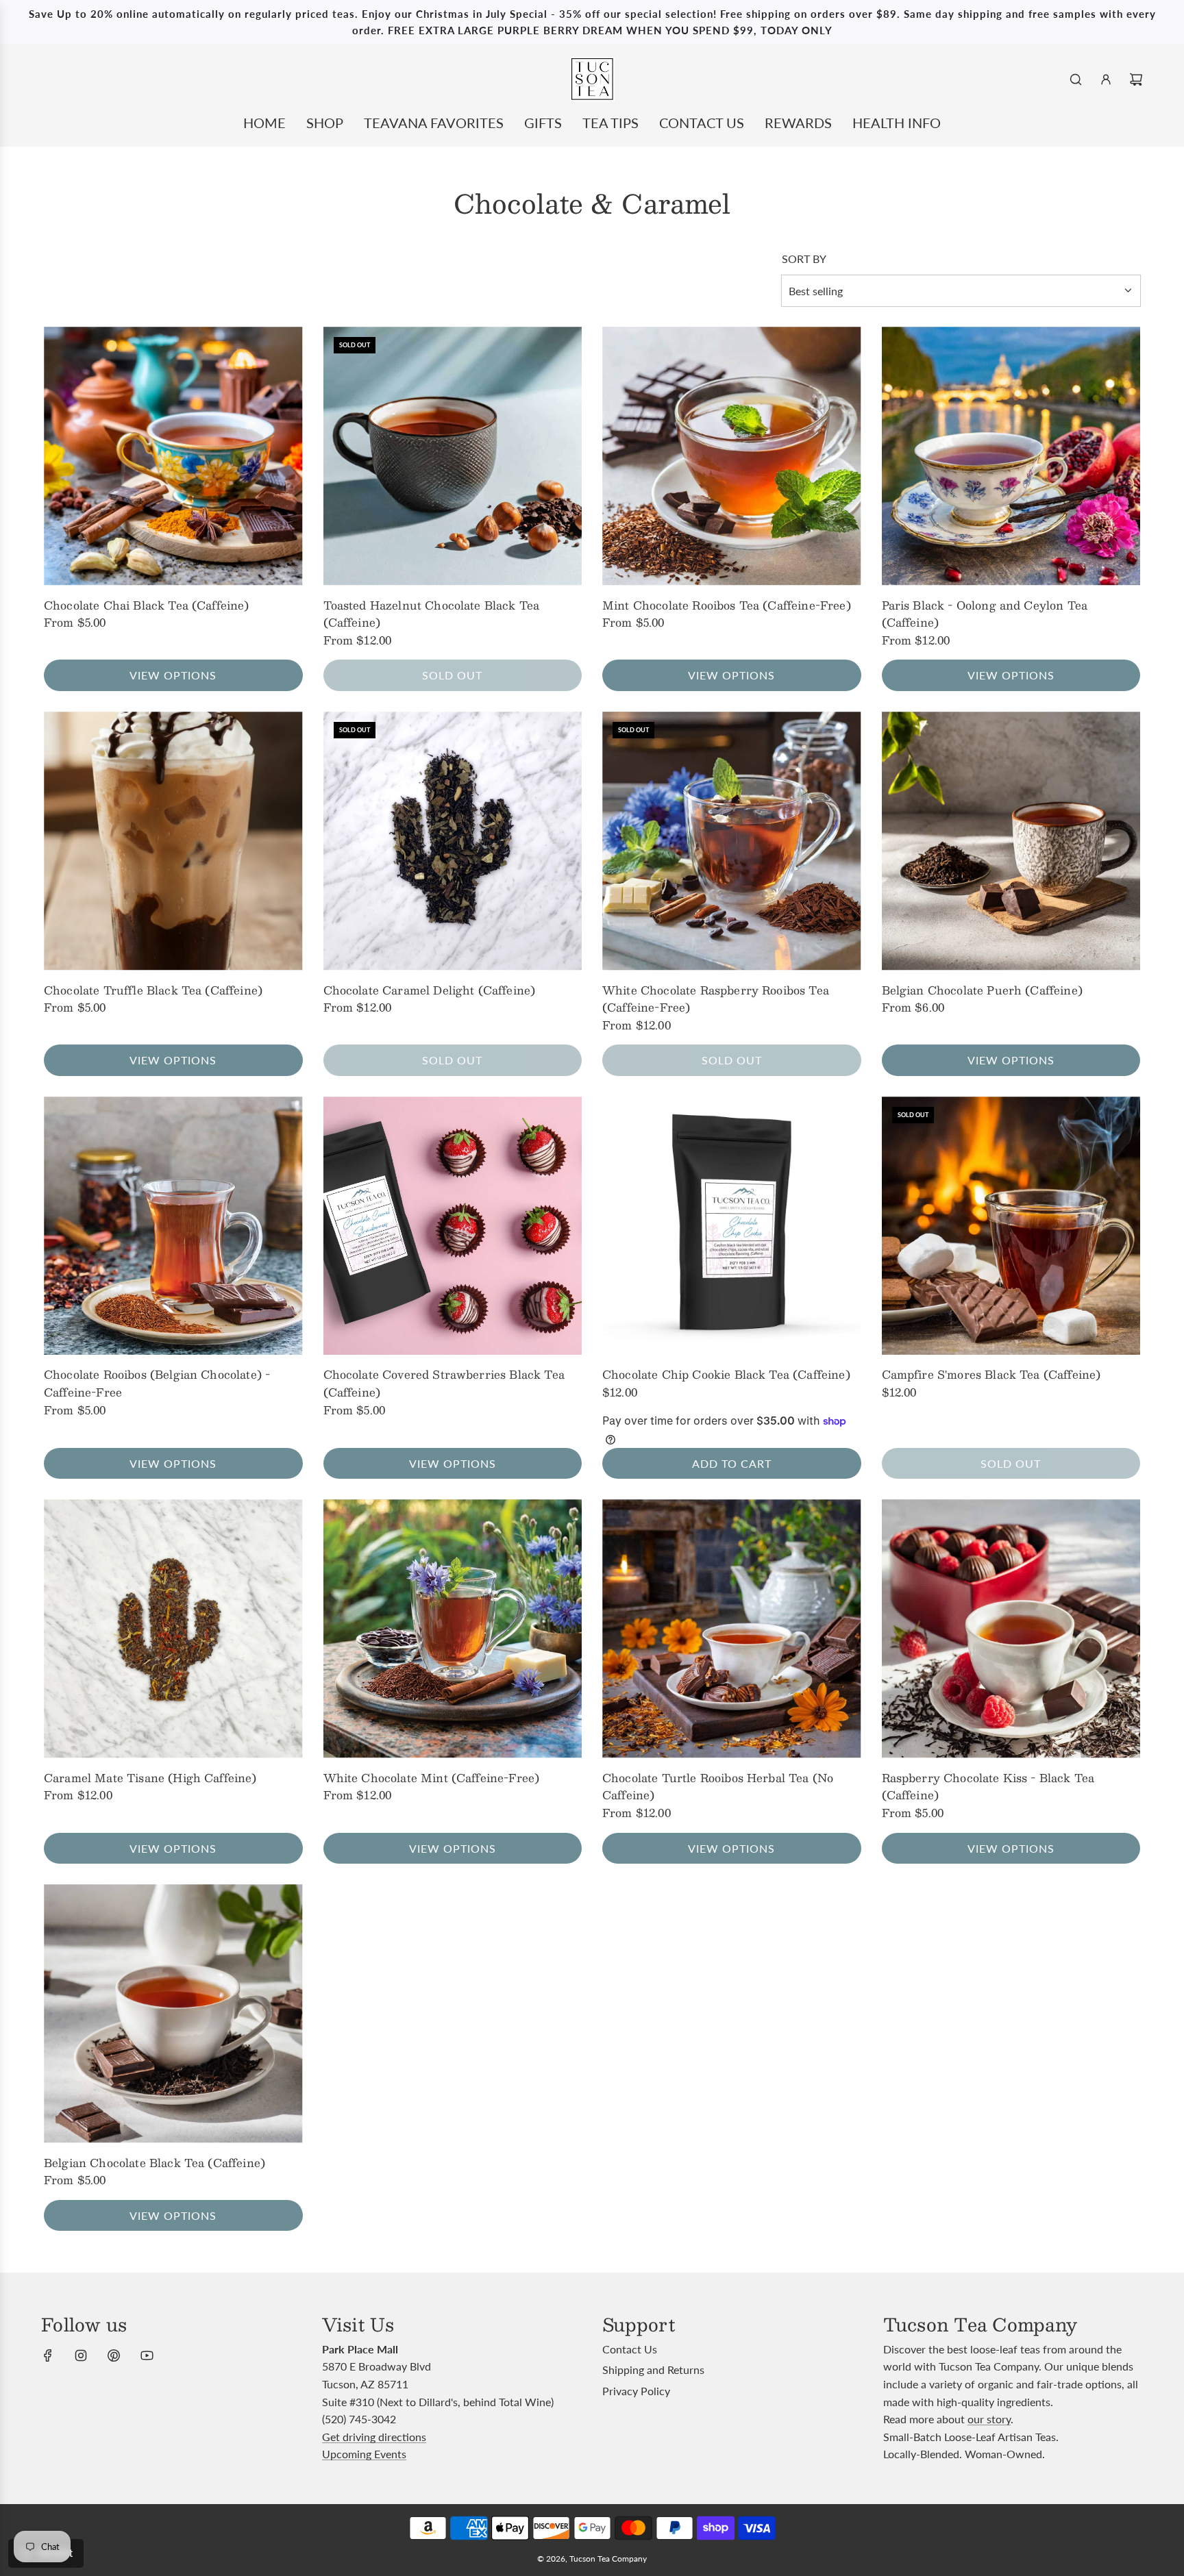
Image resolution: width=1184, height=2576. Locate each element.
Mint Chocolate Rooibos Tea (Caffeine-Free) (727, 605)
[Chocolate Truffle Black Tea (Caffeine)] (173, 841)
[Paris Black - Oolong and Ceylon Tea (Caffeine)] (1011, 456)
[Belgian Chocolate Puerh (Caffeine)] (1011, 841)
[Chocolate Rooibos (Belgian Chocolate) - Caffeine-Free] (173, 1226)
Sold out (452, 675)
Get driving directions (374, 2437)
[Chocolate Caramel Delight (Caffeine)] (453, 841)
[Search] (1076, 79)
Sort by (804, 259)
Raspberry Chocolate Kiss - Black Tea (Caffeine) (988, 1787)
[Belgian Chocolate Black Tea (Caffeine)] (173, 2014)
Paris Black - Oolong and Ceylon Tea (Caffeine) (985, 614)
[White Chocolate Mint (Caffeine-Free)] (453, 1629)
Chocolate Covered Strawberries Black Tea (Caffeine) (444, 1383)
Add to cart (732, 1463)
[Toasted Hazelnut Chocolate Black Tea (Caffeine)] (453, 456)
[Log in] (1106, 79)
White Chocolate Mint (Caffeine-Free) (432, 1778)
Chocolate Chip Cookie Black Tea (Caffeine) (726, 1375)
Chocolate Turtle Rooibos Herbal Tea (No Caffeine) (718, 1787)
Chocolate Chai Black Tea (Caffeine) (147, 605)
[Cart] (1136, 79)
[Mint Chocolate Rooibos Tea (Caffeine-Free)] (732, 456)
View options (173, 675)
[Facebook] (48, 2355)
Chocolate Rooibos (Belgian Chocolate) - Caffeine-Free (157, 1383)
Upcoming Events (364, 2454)
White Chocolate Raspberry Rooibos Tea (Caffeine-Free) (716, 999)
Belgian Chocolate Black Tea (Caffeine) (155, 2163)
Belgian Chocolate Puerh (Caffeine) (982, 990)
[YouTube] (147, 2355)
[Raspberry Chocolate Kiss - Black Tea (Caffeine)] (1011, 1629)
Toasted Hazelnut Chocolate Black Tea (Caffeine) (432, 614)
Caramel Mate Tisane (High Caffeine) (150, 1778)
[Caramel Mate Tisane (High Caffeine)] (173, 1629)
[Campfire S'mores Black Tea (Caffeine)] (1011, 1226)
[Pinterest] (114, 2355)
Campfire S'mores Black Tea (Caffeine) (991, 1375)
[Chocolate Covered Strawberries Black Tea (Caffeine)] (453, 1226)
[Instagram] (81, 2355)
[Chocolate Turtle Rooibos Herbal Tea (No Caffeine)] (732, 1629)
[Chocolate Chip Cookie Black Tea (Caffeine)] (732, 1226)
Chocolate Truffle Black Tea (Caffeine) (153, 990)
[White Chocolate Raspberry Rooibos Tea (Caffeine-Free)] (732, 841)
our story (989, 2419)
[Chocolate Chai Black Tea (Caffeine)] (173, 456)
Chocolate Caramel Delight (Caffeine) (430, 990)
